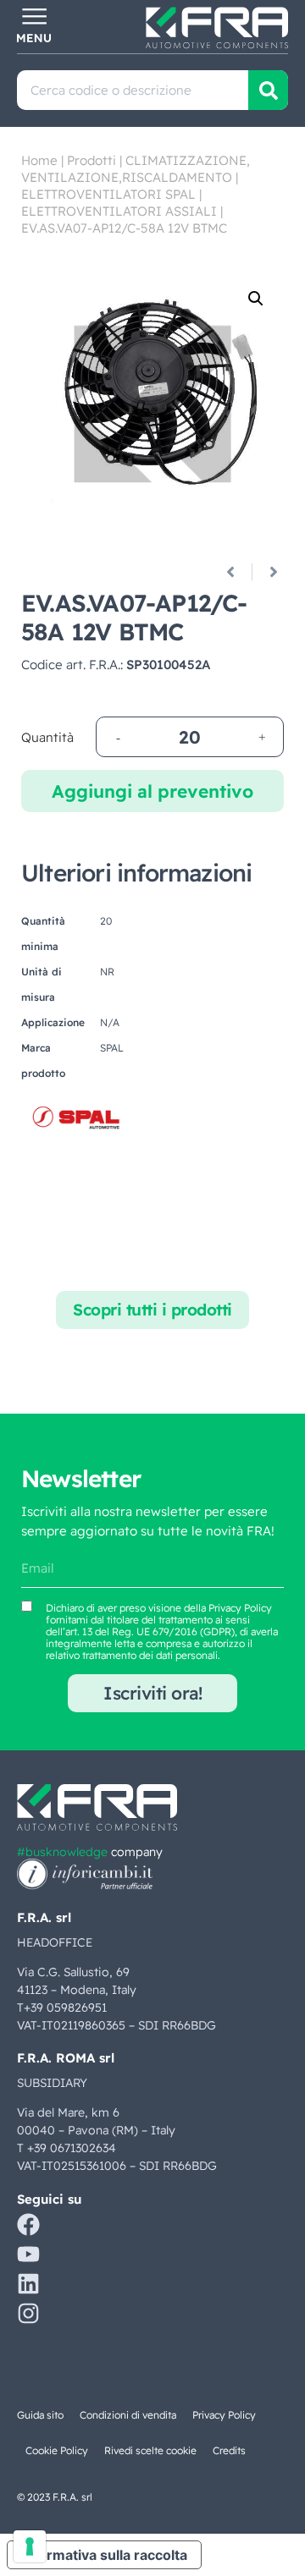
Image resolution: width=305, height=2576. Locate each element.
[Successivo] (267, 572)
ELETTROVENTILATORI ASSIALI (119, 211)
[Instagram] (28, 2313)
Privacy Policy (240, 1608)
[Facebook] (28, 2224)
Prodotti (91, 160)
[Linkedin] (28, 2284)
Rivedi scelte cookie (150, 2450)
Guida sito (40, 2415)
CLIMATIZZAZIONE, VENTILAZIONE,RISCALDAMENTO (136, 169)
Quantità (47, 737)
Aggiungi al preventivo (152, 791)
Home (39, 160)
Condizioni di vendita (128, 2415)
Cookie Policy (57, 2450)
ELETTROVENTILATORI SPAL (108, 194)
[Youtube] (28, 2254)
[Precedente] (237, 572)
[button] (256, 299)
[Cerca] (268, 90)
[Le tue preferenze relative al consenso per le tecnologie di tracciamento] (30, 2546)
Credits (229, 2450)
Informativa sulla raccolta (104, 2555)
